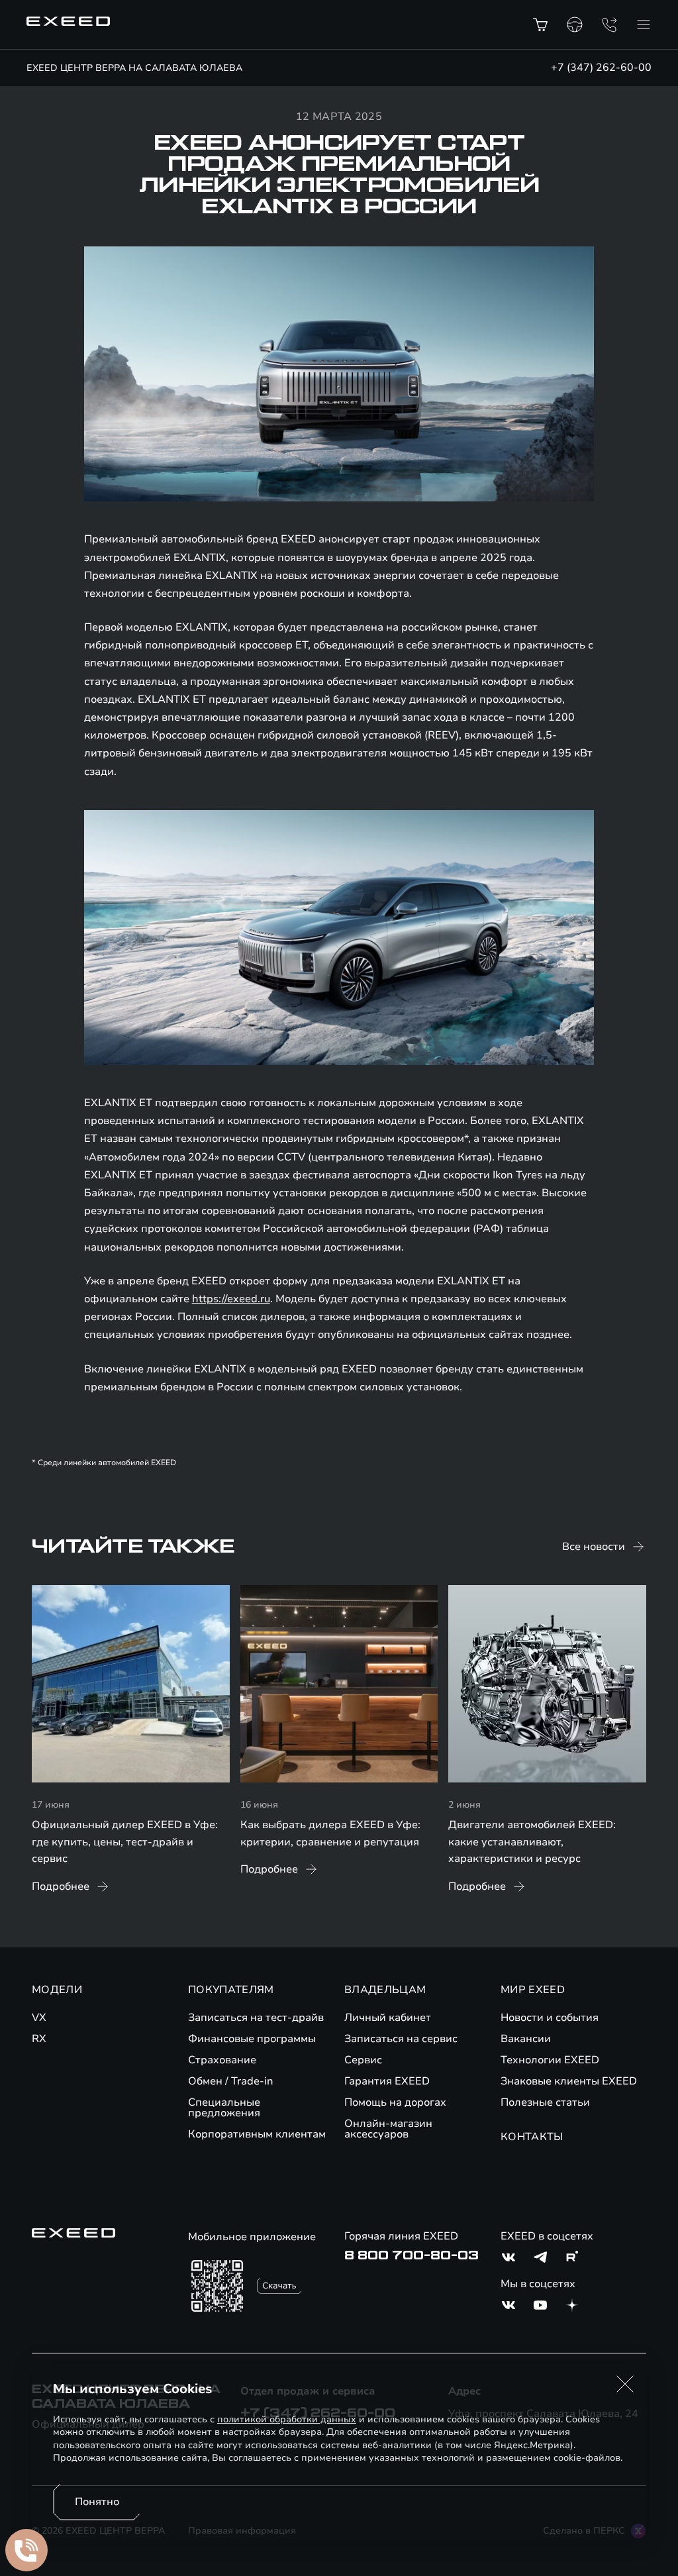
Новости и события (550, 2018)
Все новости (594, 1547)
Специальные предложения (224, 2108)
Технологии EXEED (550, 2060)
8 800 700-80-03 (412, 2255)
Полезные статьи (545, 2102)
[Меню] (644, 25)
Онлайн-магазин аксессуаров (388, 2129)
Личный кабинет (388, 2018)
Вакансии (526, 2039)
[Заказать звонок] (609, 25)
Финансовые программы (252, 2039)
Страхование (222, 2060)
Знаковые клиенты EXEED (569, 2081)
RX (39, 2039)
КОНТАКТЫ (532, 2137)
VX (39, 2018)
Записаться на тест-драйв (256, 2018)
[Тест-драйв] (575, 25)
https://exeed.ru (231, 1299)
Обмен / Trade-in (231, 2081)
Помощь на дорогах (395, 2102)
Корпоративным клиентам (257, 2134)
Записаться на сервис (401, 2039)
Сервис (363, 2060)
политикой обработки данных (287, 2419)
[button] (625, 2384)
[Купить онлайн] (540, 25)
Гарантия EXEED (387, 2081)
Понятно (97, 2502)
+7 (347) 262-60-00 (601, 68)
